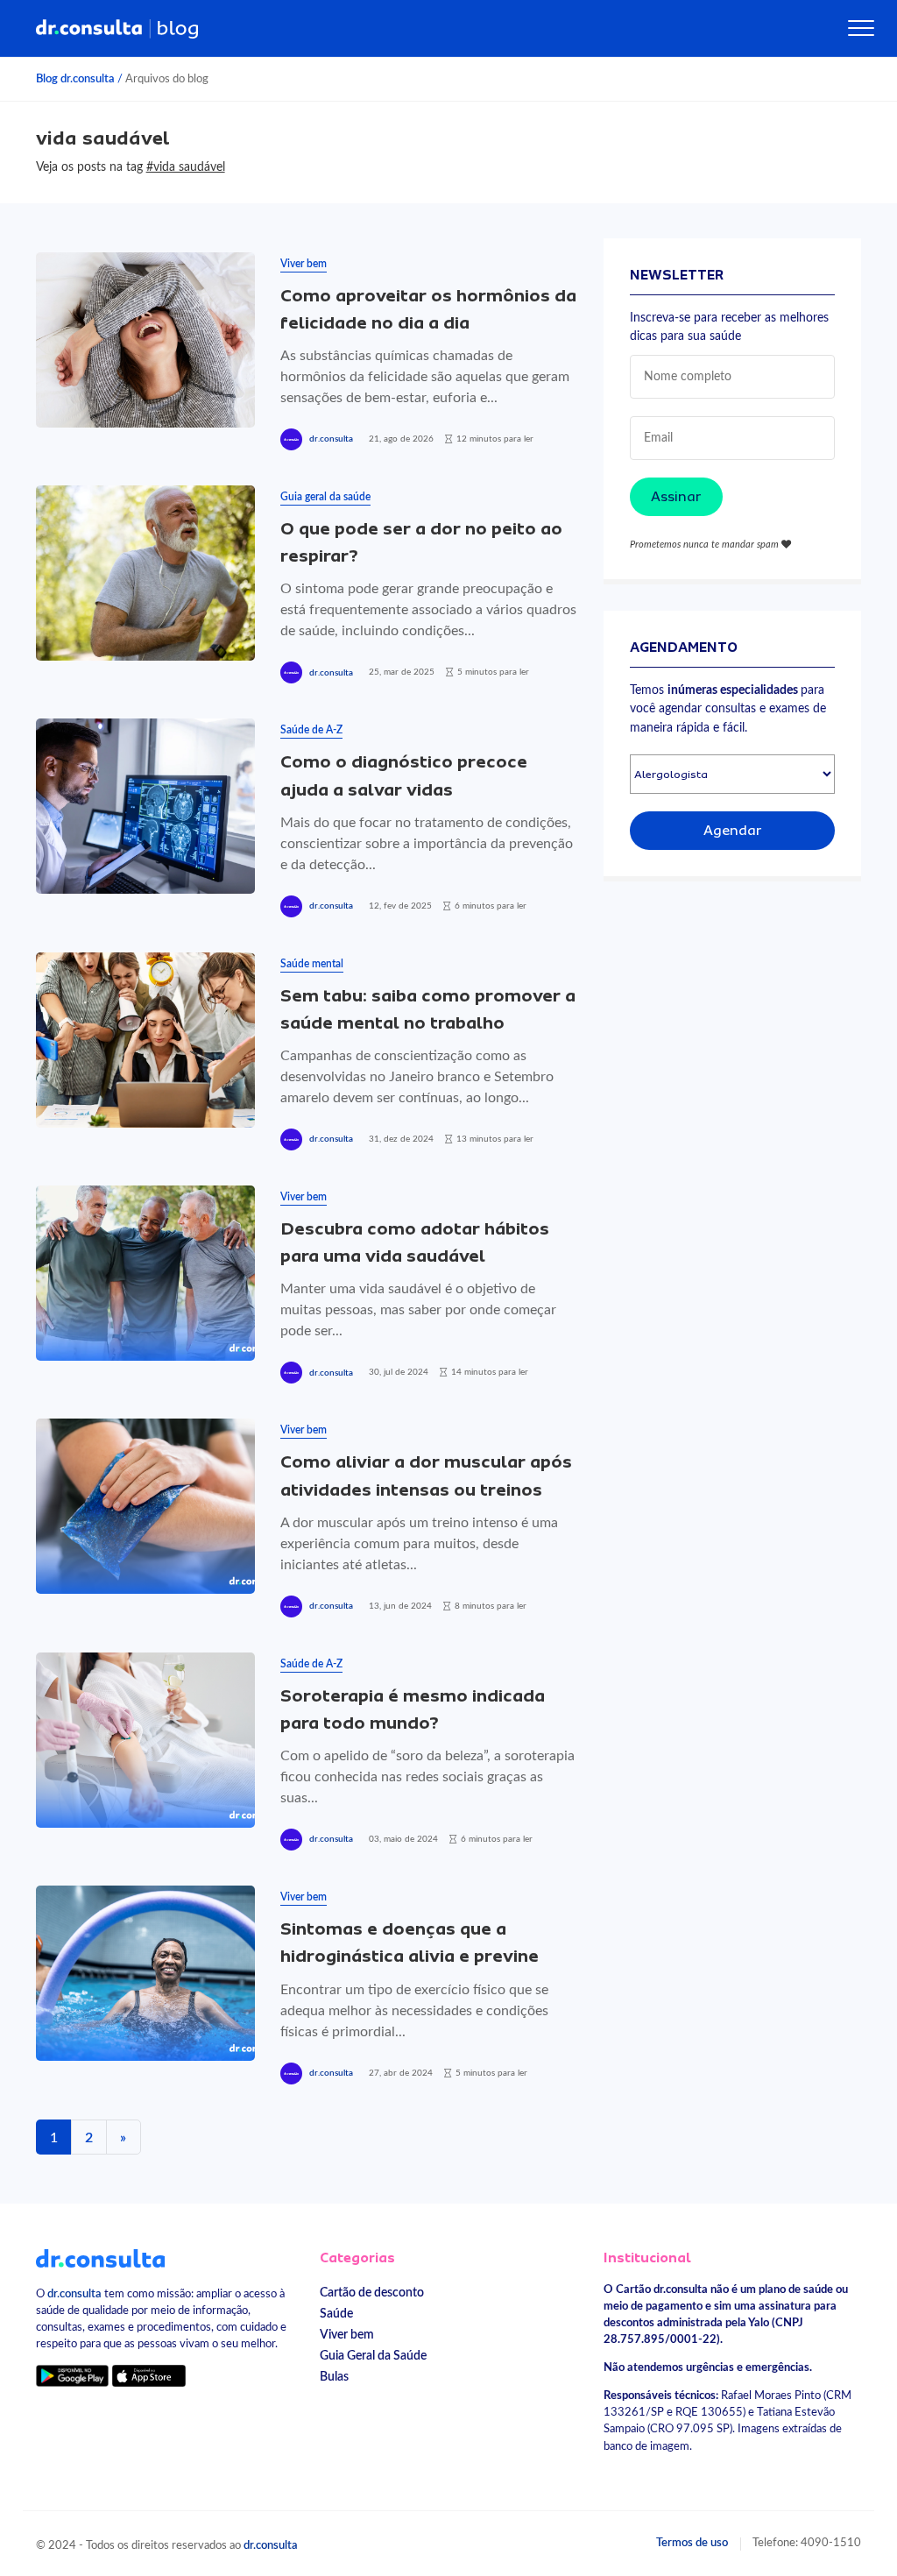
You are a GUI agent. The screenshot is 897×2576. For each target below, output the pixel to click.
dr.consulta (331, 439)
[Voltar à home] (100, 2258)
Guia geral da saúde (325, 497)
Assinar (676, 497)
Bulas (334, 2377)
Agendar (733, 831)
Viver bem (304, 264)
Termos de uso (692, 2543)
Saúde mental (312, 964)
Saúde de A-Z (311, 730)
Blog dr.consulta (75, 79)
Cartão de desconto (372, 2293)
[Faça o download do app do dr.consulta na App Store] (149, 2375)
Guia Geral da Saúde (373, 2356)
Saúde (336, 2314)
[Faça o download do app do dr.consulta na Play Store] (72, 2375)
